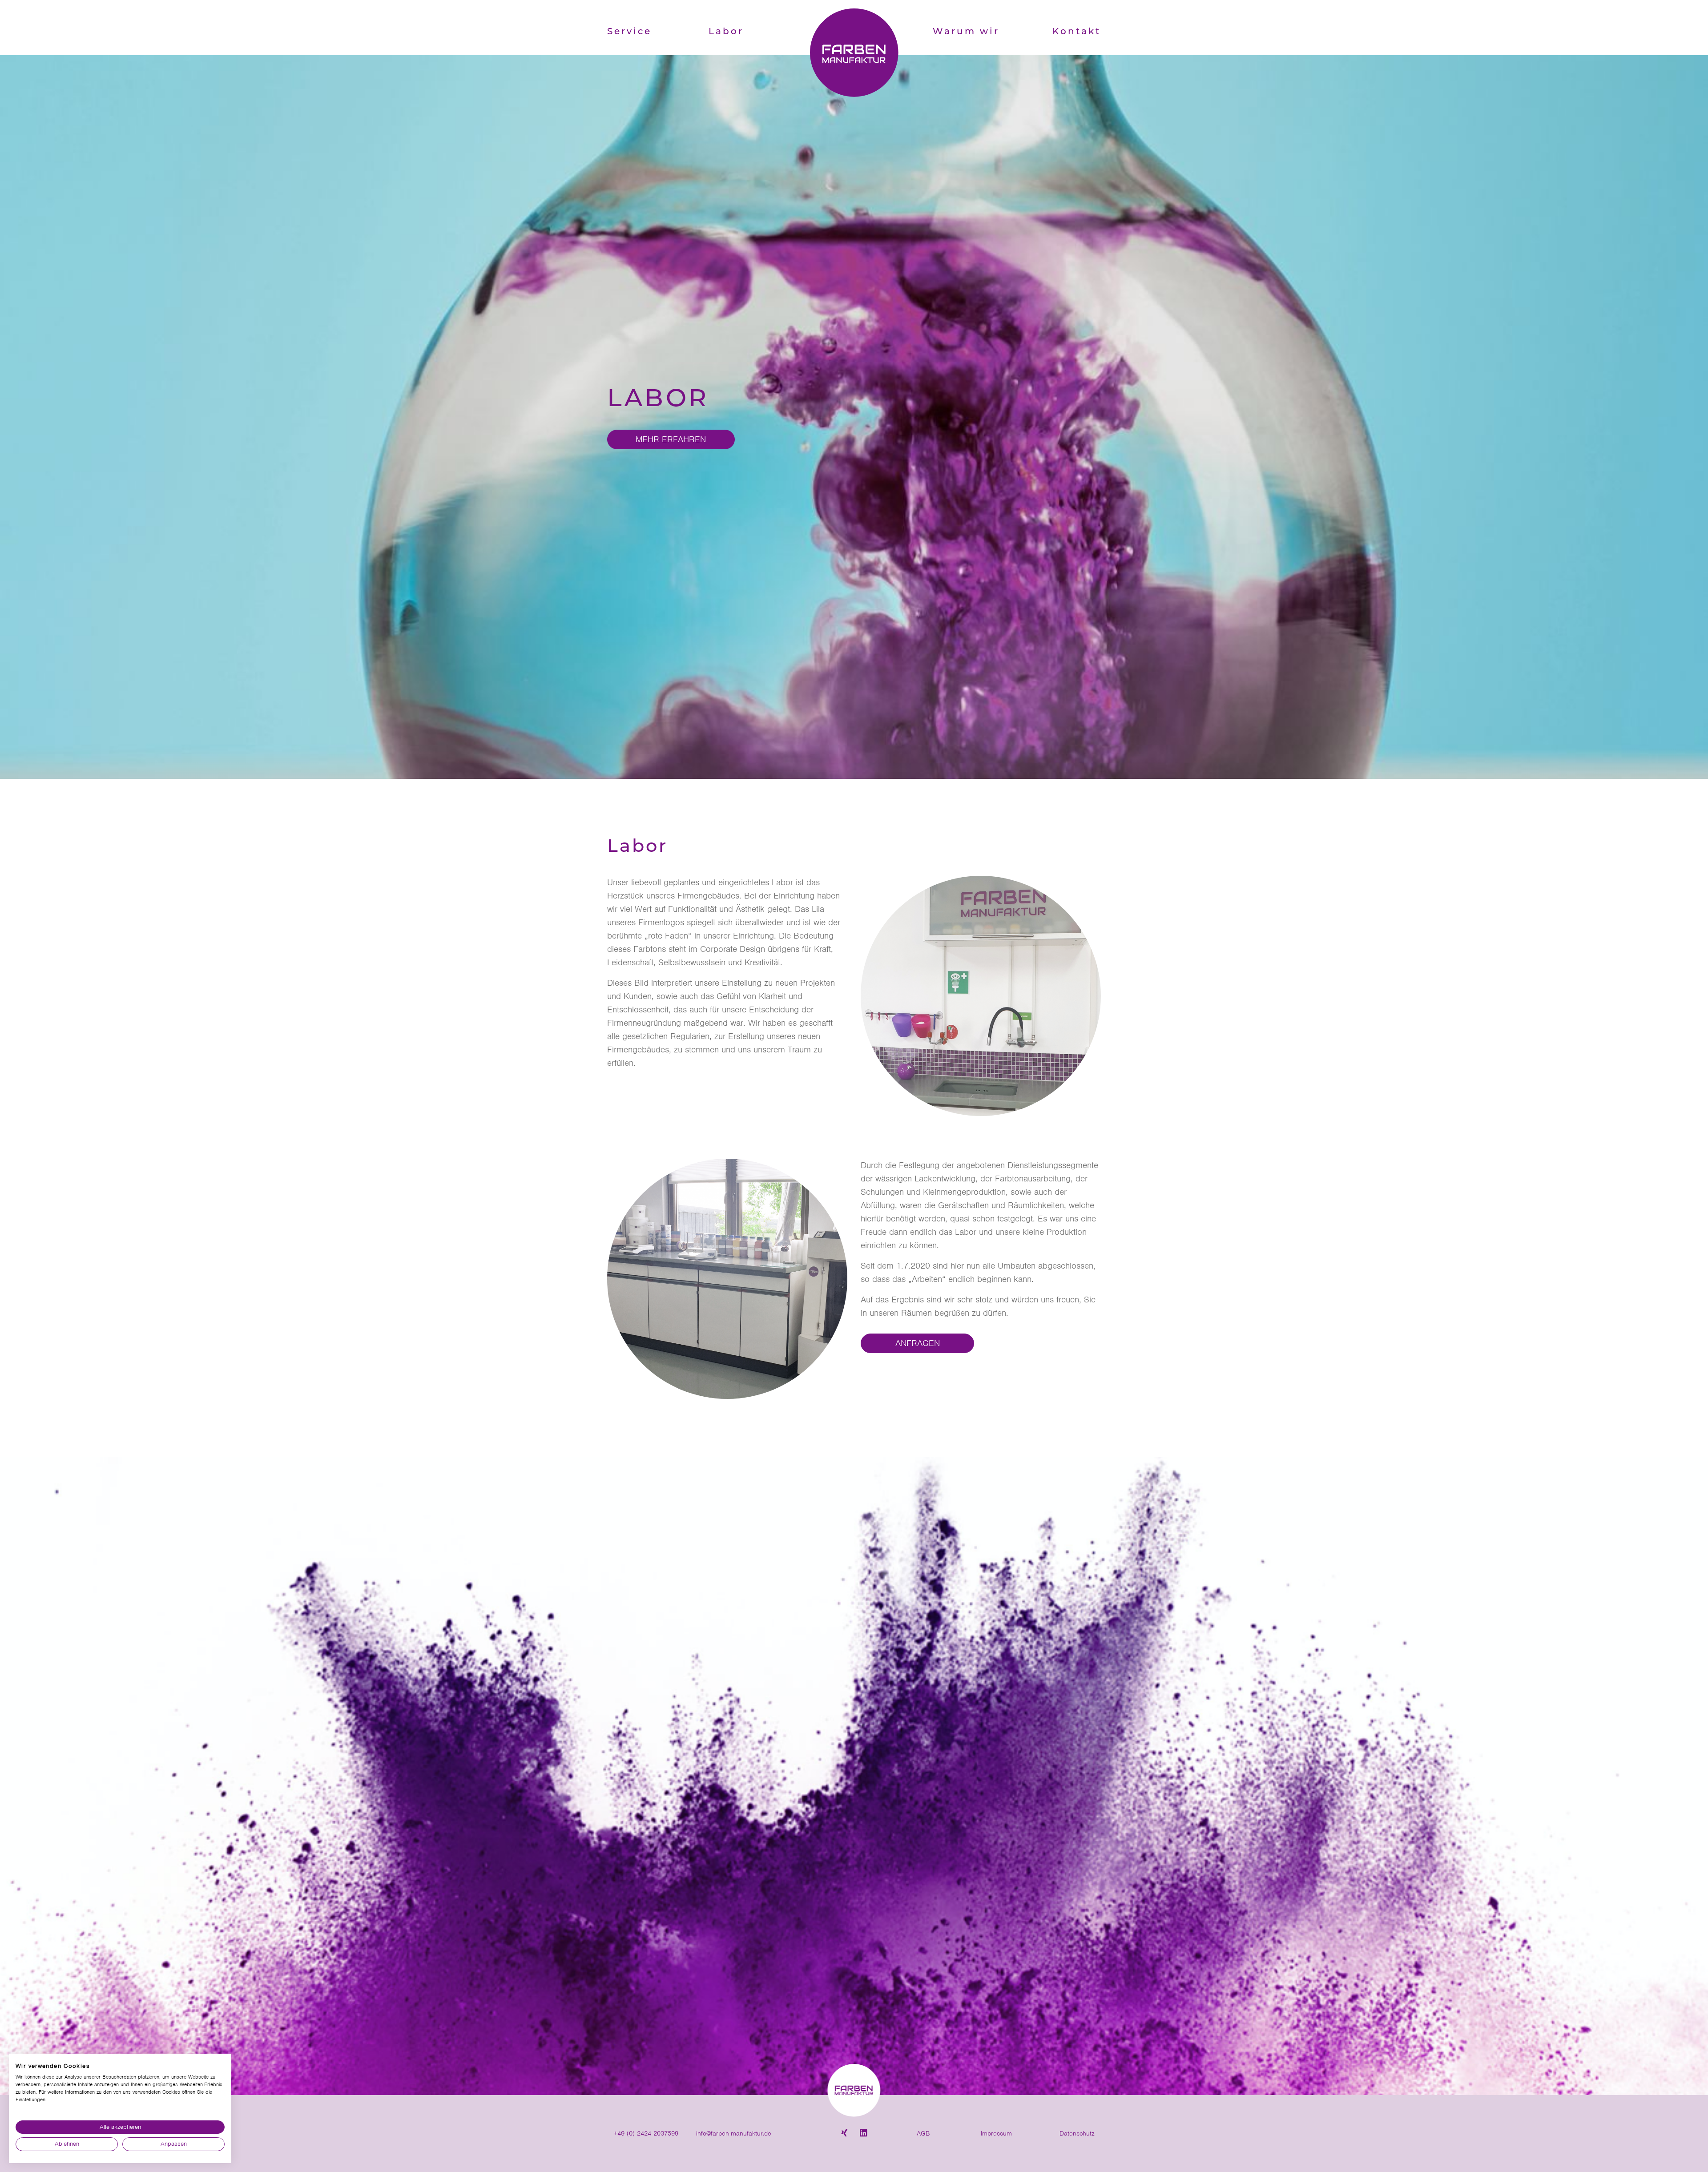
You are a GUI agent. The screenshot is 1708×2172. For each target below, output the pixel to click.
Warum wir (966, 32)
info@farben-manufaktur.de (734, 2133)
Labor (726, 32)
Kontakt (1077, 32)
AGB (923, 2133)
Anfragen (918, 1343)
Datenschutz (1077, 2133)
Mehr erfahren (671, 439)
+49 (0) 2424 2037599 (646, 2133)
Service (629, 32)
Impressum (996, 2133)
